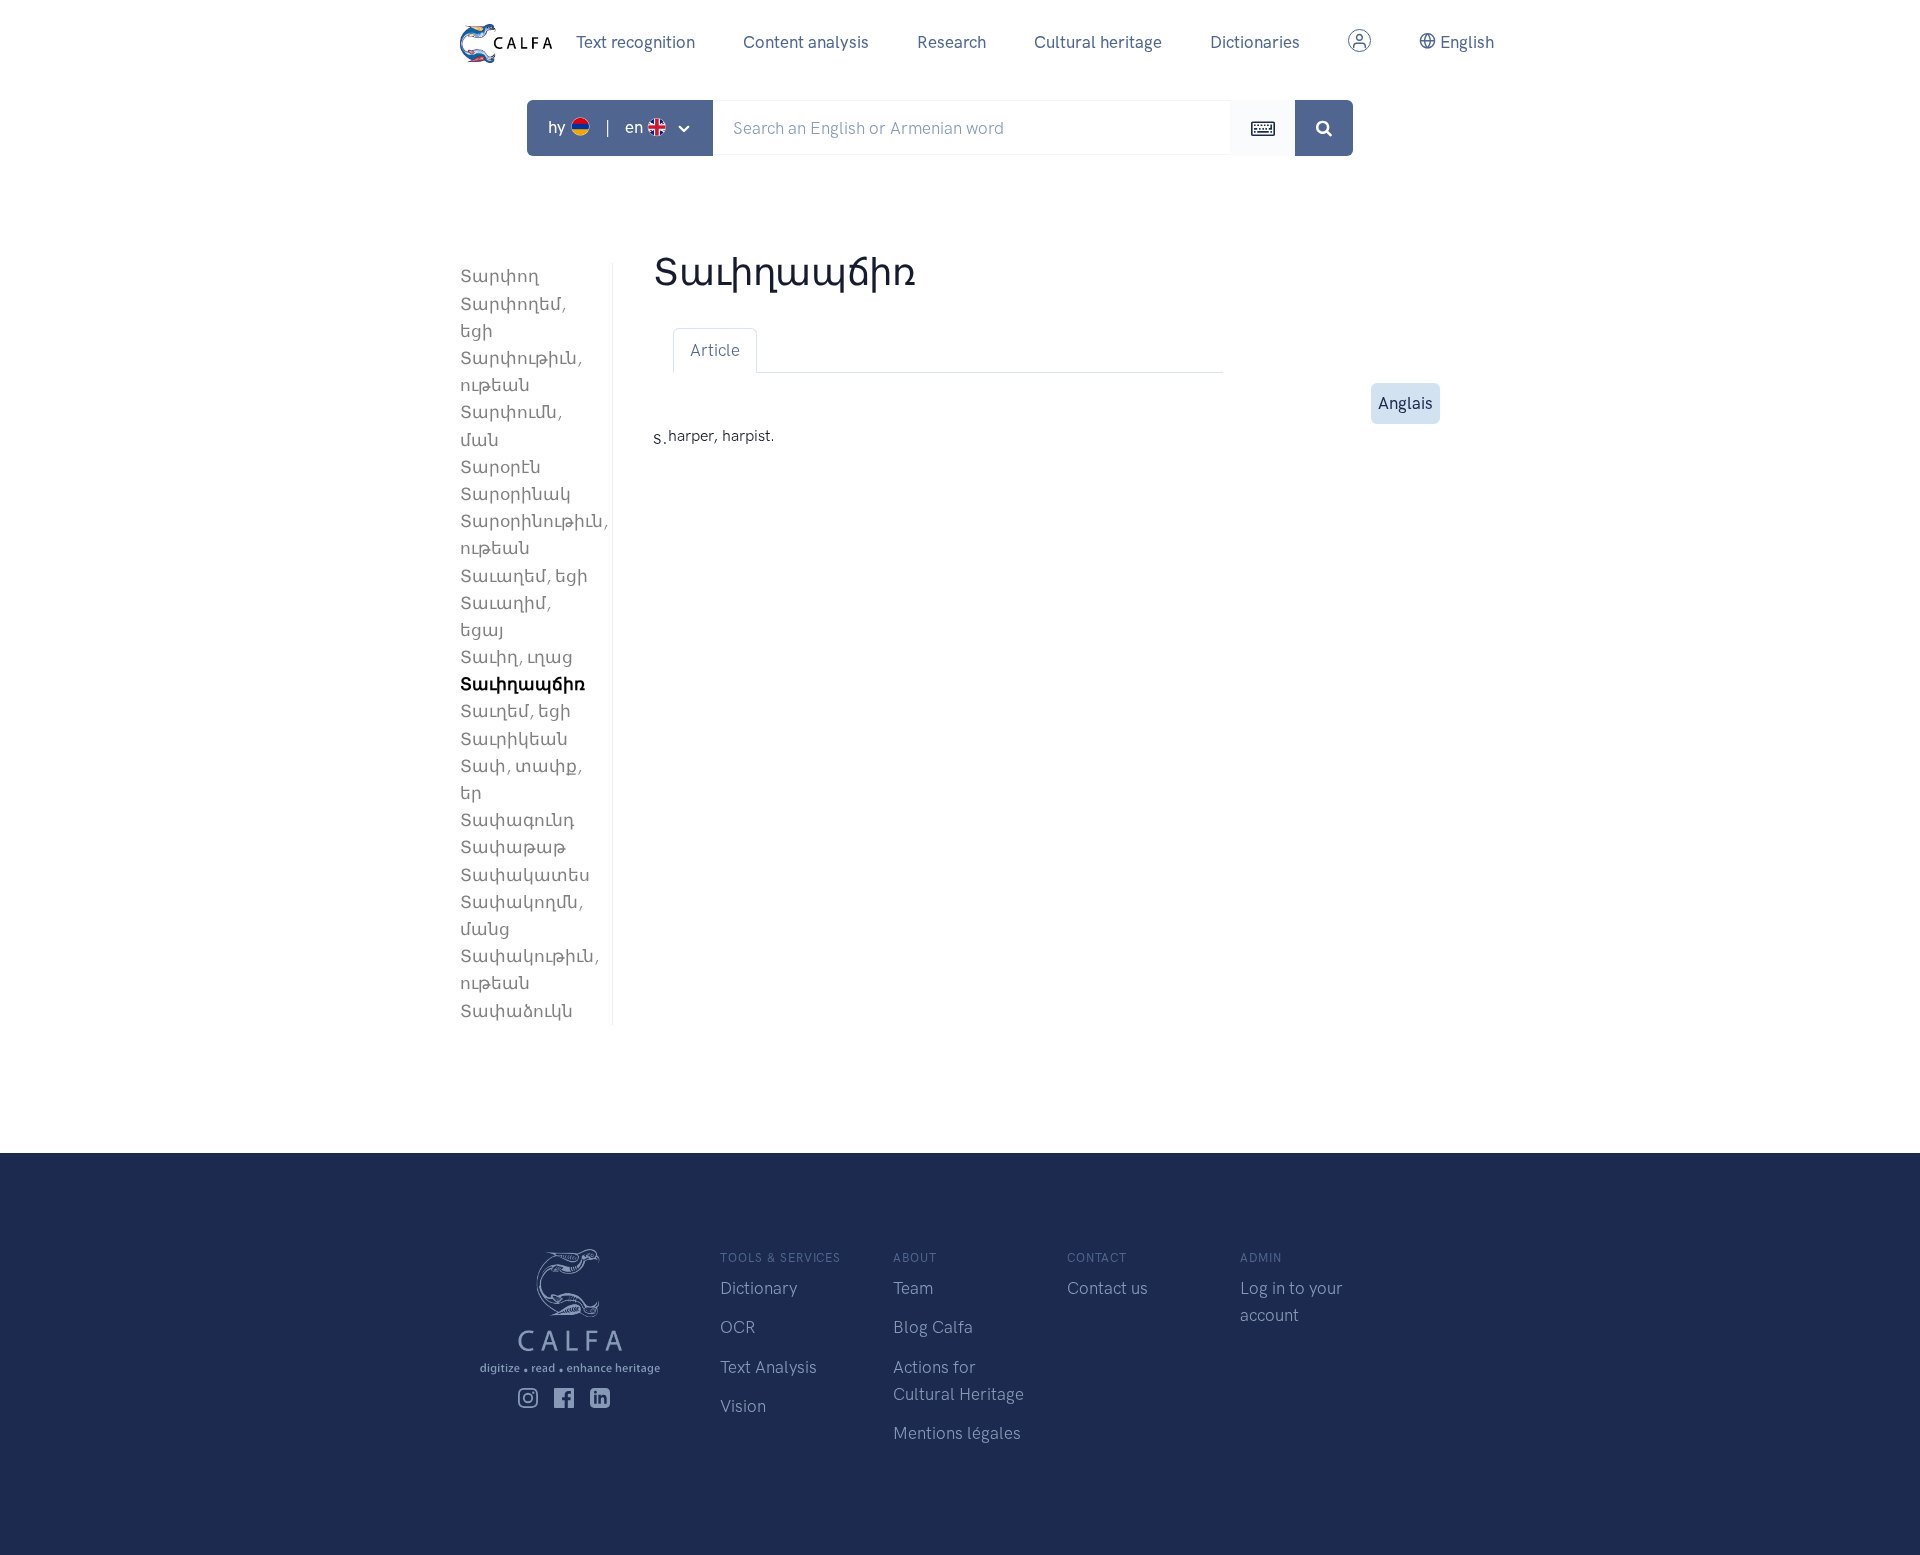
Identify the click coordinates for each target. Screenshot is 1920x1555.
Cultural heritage (1098, 42)
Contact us (1107, 1288)
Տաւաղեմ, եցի (524, 576)
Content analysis (806, 42)
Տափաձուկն (516, 1011)
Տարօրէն (500, 467)
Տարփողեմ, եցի (513, 317)
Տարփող (499, 276)
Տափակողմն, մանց (521, 915)
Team (913, 1288)
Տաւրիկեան (514, 739)
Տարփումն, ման (511, 425)
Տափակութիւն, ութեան (526, 969)
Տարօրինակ (515, 494)
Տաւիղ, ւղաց (516, 657)
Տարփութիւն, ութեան (521, 371)
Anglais (1405, 403)
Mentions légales (957, 1433)
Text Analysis (768, 1367)
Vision (743, 1406)
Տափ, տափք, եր (521, 779)
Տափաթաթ (513, 847)
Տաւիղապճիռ (522, 684)
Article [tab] (715, 350)
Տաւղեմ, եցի (515, 711)
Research (951, 42)
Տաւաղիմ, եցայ (505, 616)
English (1465, 42)
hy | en (597, 127)
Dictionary (758, 1288)
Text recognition (635, 42)
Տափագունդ (517, 820)
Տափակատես (525, 875)
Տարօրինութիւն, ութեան (526, 534)
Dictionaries (1255, 42)
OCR (737, 1327)
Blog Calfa (933, 1327)
